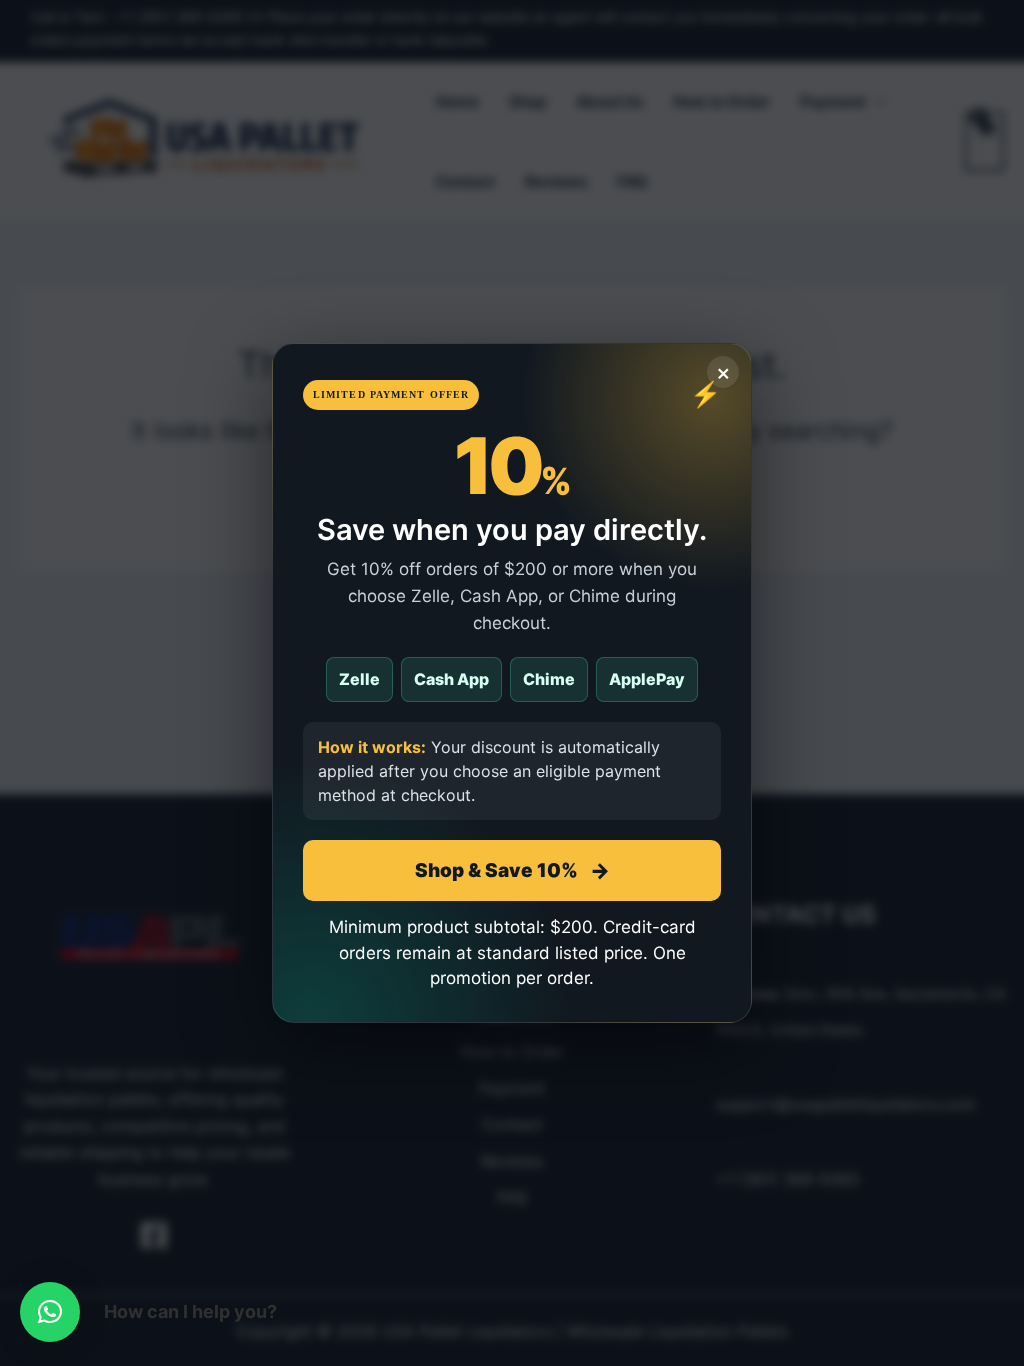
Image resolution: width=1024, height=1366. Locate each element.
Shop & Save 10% (512, 870)
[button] (50, 1312)
